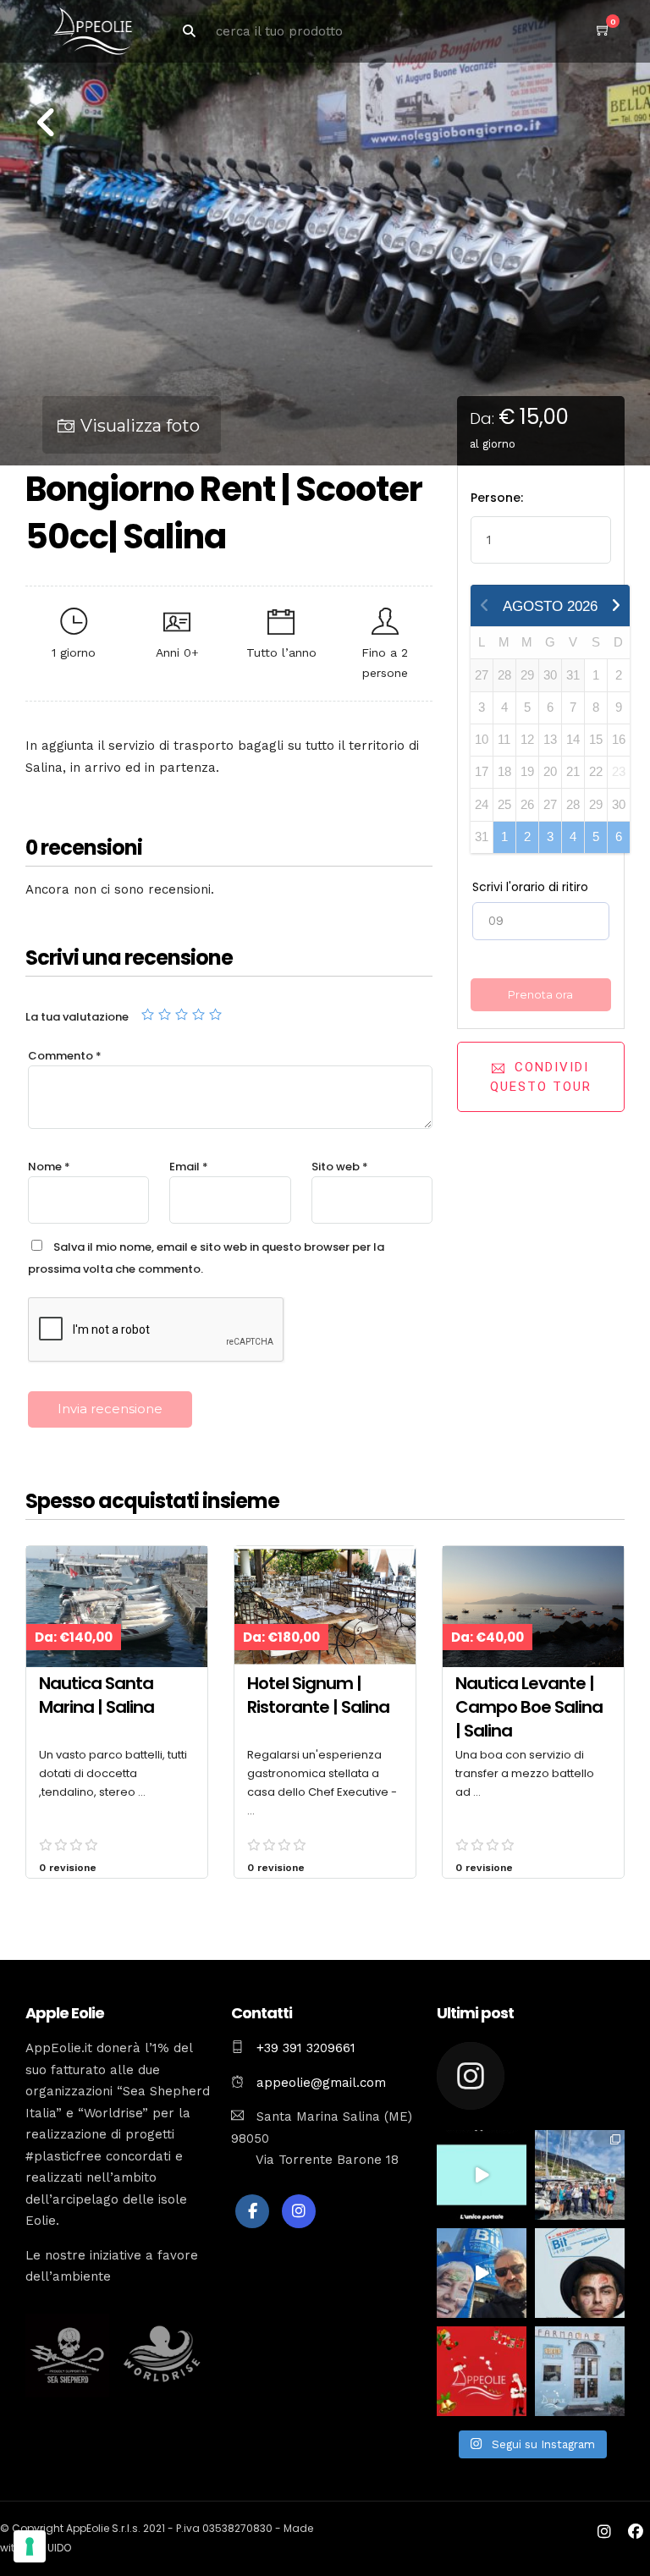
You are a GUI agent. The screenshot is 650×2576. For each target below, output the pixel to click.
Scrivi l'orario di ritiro (530, 887)
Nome (49, 1167)
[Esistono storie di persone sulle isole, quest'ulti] (580, 2371)
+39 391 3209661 (306, 2048)
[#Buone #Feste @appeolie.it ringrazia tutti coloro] (482, 2371)
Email (189, 1167)
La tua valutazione (77, 1017)
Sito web (340, 1167)
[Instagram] (299, 2211)
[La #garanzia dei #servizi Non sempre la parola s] (482, 2175)
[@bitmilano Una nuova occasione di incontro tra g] (482, 2273)
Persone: (497, 498)
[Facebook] (252, 2211)
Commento (65, 1056)
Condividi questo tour (541, 1077)
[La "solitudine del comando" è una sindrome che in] (580, 2175)
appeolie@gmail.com (319, 2083)
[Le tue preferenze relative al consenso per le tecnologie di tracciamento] (30, 2546)
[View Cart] (603, 30)
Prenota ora (540, 994)
